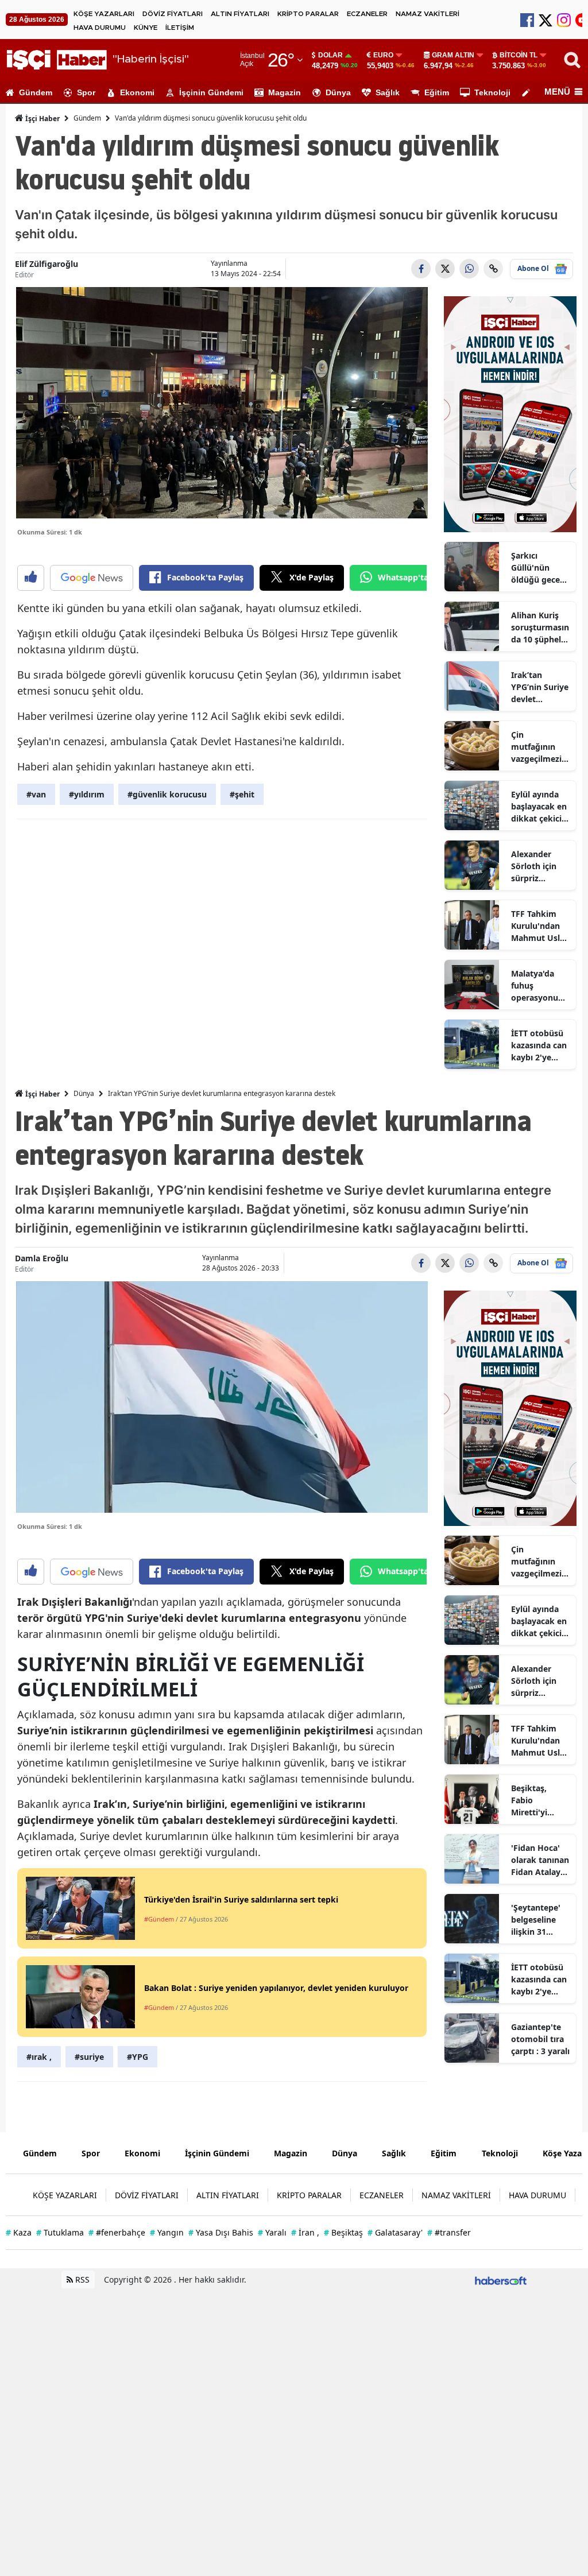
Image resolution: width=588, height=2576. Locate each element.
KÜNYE (146, 28)
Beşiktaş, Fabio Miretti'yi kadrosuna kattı (532, 1800)
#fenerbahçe (117, 2232)
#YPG (138, 2057)
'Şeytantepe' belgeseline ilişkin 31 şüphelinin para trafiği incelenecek (536, 1920)
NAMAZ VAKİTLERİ (428, 14)
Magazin (285, 92)
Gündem (36, 92)
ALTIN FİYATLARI (240, 14)
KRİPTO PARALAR (308, 14)
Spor (86, 92)
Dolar (330, 55)
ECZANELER (367, 14)
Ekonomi (137, 92)
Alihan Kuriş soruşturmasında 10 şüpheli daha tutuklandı (540, 627)
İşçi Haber (42, 119)
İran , (305, 2232)
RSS (81, 2279)
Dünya (338, 92)
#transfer (449, 2232)
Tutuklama (60, 2232)
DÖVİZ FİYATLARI (173, 14)
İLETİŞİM (180, 28)
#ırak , (39, 2057)
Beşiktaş (343, 2232)
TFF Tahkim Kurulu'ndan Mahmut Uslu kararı (538, 926)
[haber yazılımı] (501, 2279)
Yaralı (272, 2232)
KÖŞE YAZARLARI (104, 14)
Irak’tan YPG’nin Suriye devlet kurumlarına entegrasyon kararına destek (540, 687)
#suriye (89, 2057)
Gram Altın (453, 55)
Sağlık (388, 92)
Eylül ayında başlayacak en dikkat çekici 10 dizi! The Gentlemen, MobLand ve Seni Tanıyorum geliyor (539, 807)
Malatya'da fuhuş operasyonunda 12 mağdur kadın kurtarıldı (540, 986)
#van (36, 794)
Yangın (167, 2232)
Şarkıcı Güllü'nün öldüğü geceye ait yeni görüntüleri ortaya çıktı (540, 568)
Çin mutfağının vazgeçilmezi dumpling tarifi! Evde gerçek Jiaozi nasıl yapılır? (536, 747)
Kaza (19, 2232)
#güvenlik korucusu (167, 794)
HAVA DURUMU (100, 28)
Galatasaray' (395, 2232)
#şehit (242, 794)
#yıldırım (87, 794)
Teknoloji (492, 92)
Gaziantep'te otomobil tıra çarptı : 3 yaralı (540, 2039)
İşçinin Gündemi (211, 92)
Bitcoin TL (519, 55)
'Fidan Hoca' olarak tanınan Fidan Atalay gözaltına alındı (540, 1860)
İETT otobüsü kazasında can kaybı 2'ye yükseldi (539, 1045)
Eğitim (437, 92)
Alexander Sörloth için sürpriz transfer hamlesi (534, 866)
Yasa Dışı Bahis (221, 2232)
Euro (383, 55)
